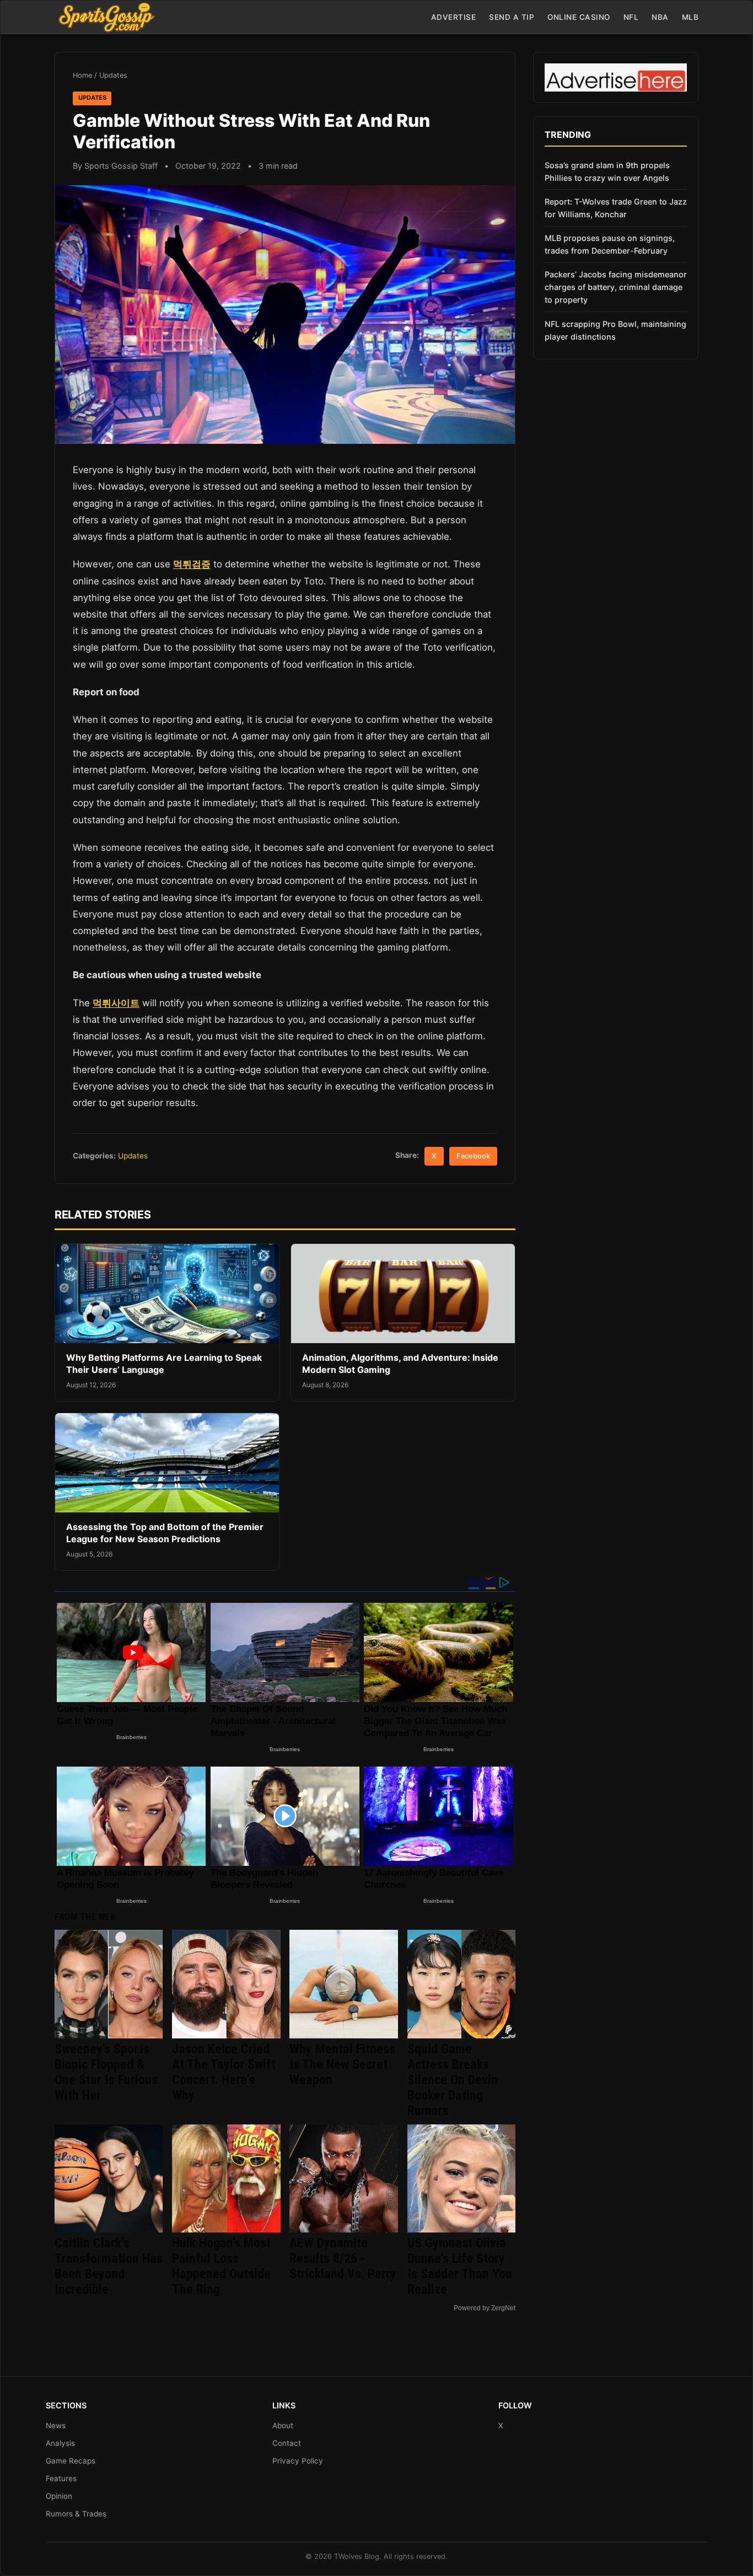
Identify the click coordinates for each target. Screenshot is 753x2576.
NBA (660, 17)
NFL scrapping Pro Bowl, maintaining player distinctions (615, 330)
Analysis (60, 2443)
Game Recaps (71, 2461)
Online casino (579, 17)
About (283, 2425)
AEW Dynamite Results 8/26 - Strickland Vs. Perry (343, 2258)
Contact (287, 2443)
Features (61, 2478)
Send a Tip (512, 17)
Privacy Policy (298, 2461)
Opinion (59, 2496)
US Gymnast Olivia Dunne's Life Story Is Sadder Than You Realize (460, 2266)
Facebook (473, 1156)
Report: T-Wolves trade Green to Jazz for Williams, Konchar (616, 208)
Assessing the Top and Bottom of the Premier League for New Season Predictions (165, 1533)
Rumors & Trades (76, 2514)
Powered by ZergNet (485, 2308)
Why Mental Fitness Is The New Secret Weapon (342, 2064)
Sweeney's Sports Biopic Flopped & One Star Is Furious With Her (106, 2072)
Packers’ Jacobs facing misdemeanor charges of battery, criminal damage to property (616, 287)
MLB (690, 17)
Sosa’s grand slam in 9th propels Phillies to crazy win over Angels (607, 171)
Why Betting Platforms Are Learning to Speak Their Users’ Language (164, 1364)
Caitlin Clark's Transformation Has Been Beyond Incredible (109, 2266)
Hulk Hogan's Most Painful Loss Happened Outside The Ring (221, 2266)
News (56, 2425)
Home (82, 75)
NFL (631, 17)
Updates (113, 75)
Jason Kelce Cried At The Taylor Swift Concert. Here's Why (224, 2072)
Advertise (454, 17)
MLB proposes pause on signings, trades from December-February (610, 244)
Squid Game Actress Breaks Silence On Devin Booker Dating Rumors (453, 2080)
